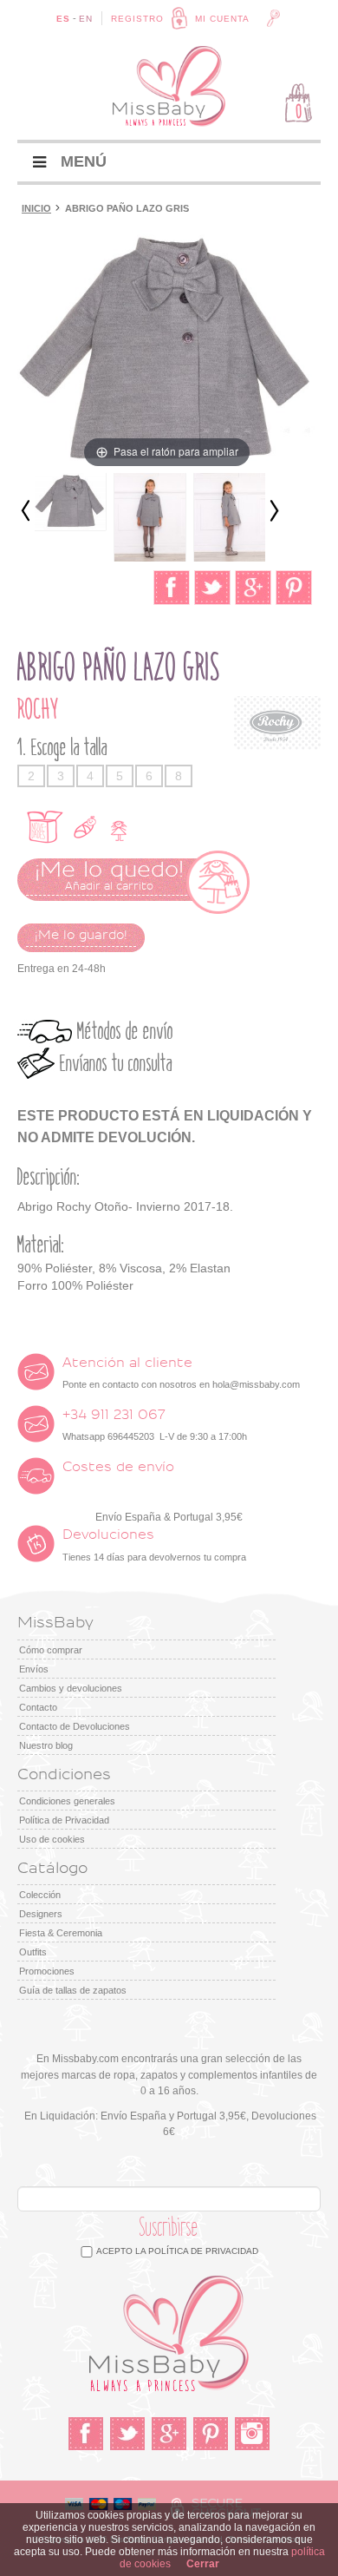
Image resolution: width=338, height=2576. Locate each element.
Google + (169, 2434)
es (63, 19)
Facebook (86, 2434)
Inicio (36, 208)
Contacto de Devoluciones (75, 1726)
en (86, 19)
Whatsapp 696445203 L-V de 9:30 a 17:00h (155, 1425)
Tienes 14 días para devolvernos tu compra (154, 1545)
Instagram (252, 2434)
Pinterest (211, 2434)
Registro (137, 19)
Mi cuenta (222, 19)
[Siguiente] (274, 512)
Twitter (127, 2434)
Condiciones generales (67, 1801)
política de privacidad (203, 2251)
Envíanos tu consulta (116, 1064)
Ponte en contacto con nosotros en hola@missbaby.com (181, 1373)
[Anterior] (26, 512)
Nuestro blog (46, 1745)
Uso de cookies (52, 1839)
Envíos (34, 1669)
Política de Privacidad (64, 1820)
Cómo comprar (51, 1650)
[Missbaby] (169, 86)
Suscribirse (169, 2228)
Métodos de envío (125, 1032)
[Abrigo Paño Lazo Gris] (70, 502)
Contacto (38, 1707)
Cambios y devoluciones (71, 1688)
